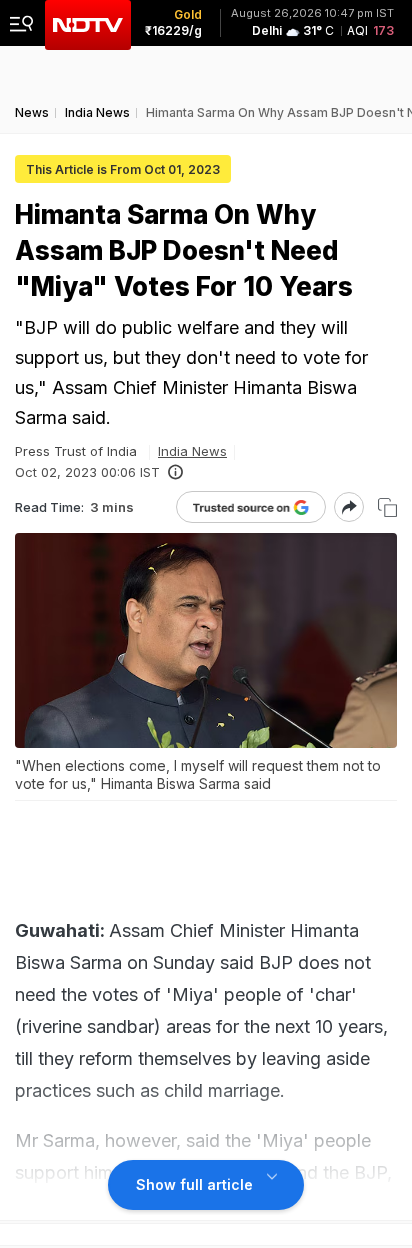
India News (192, 451)
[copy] (387, 507)
